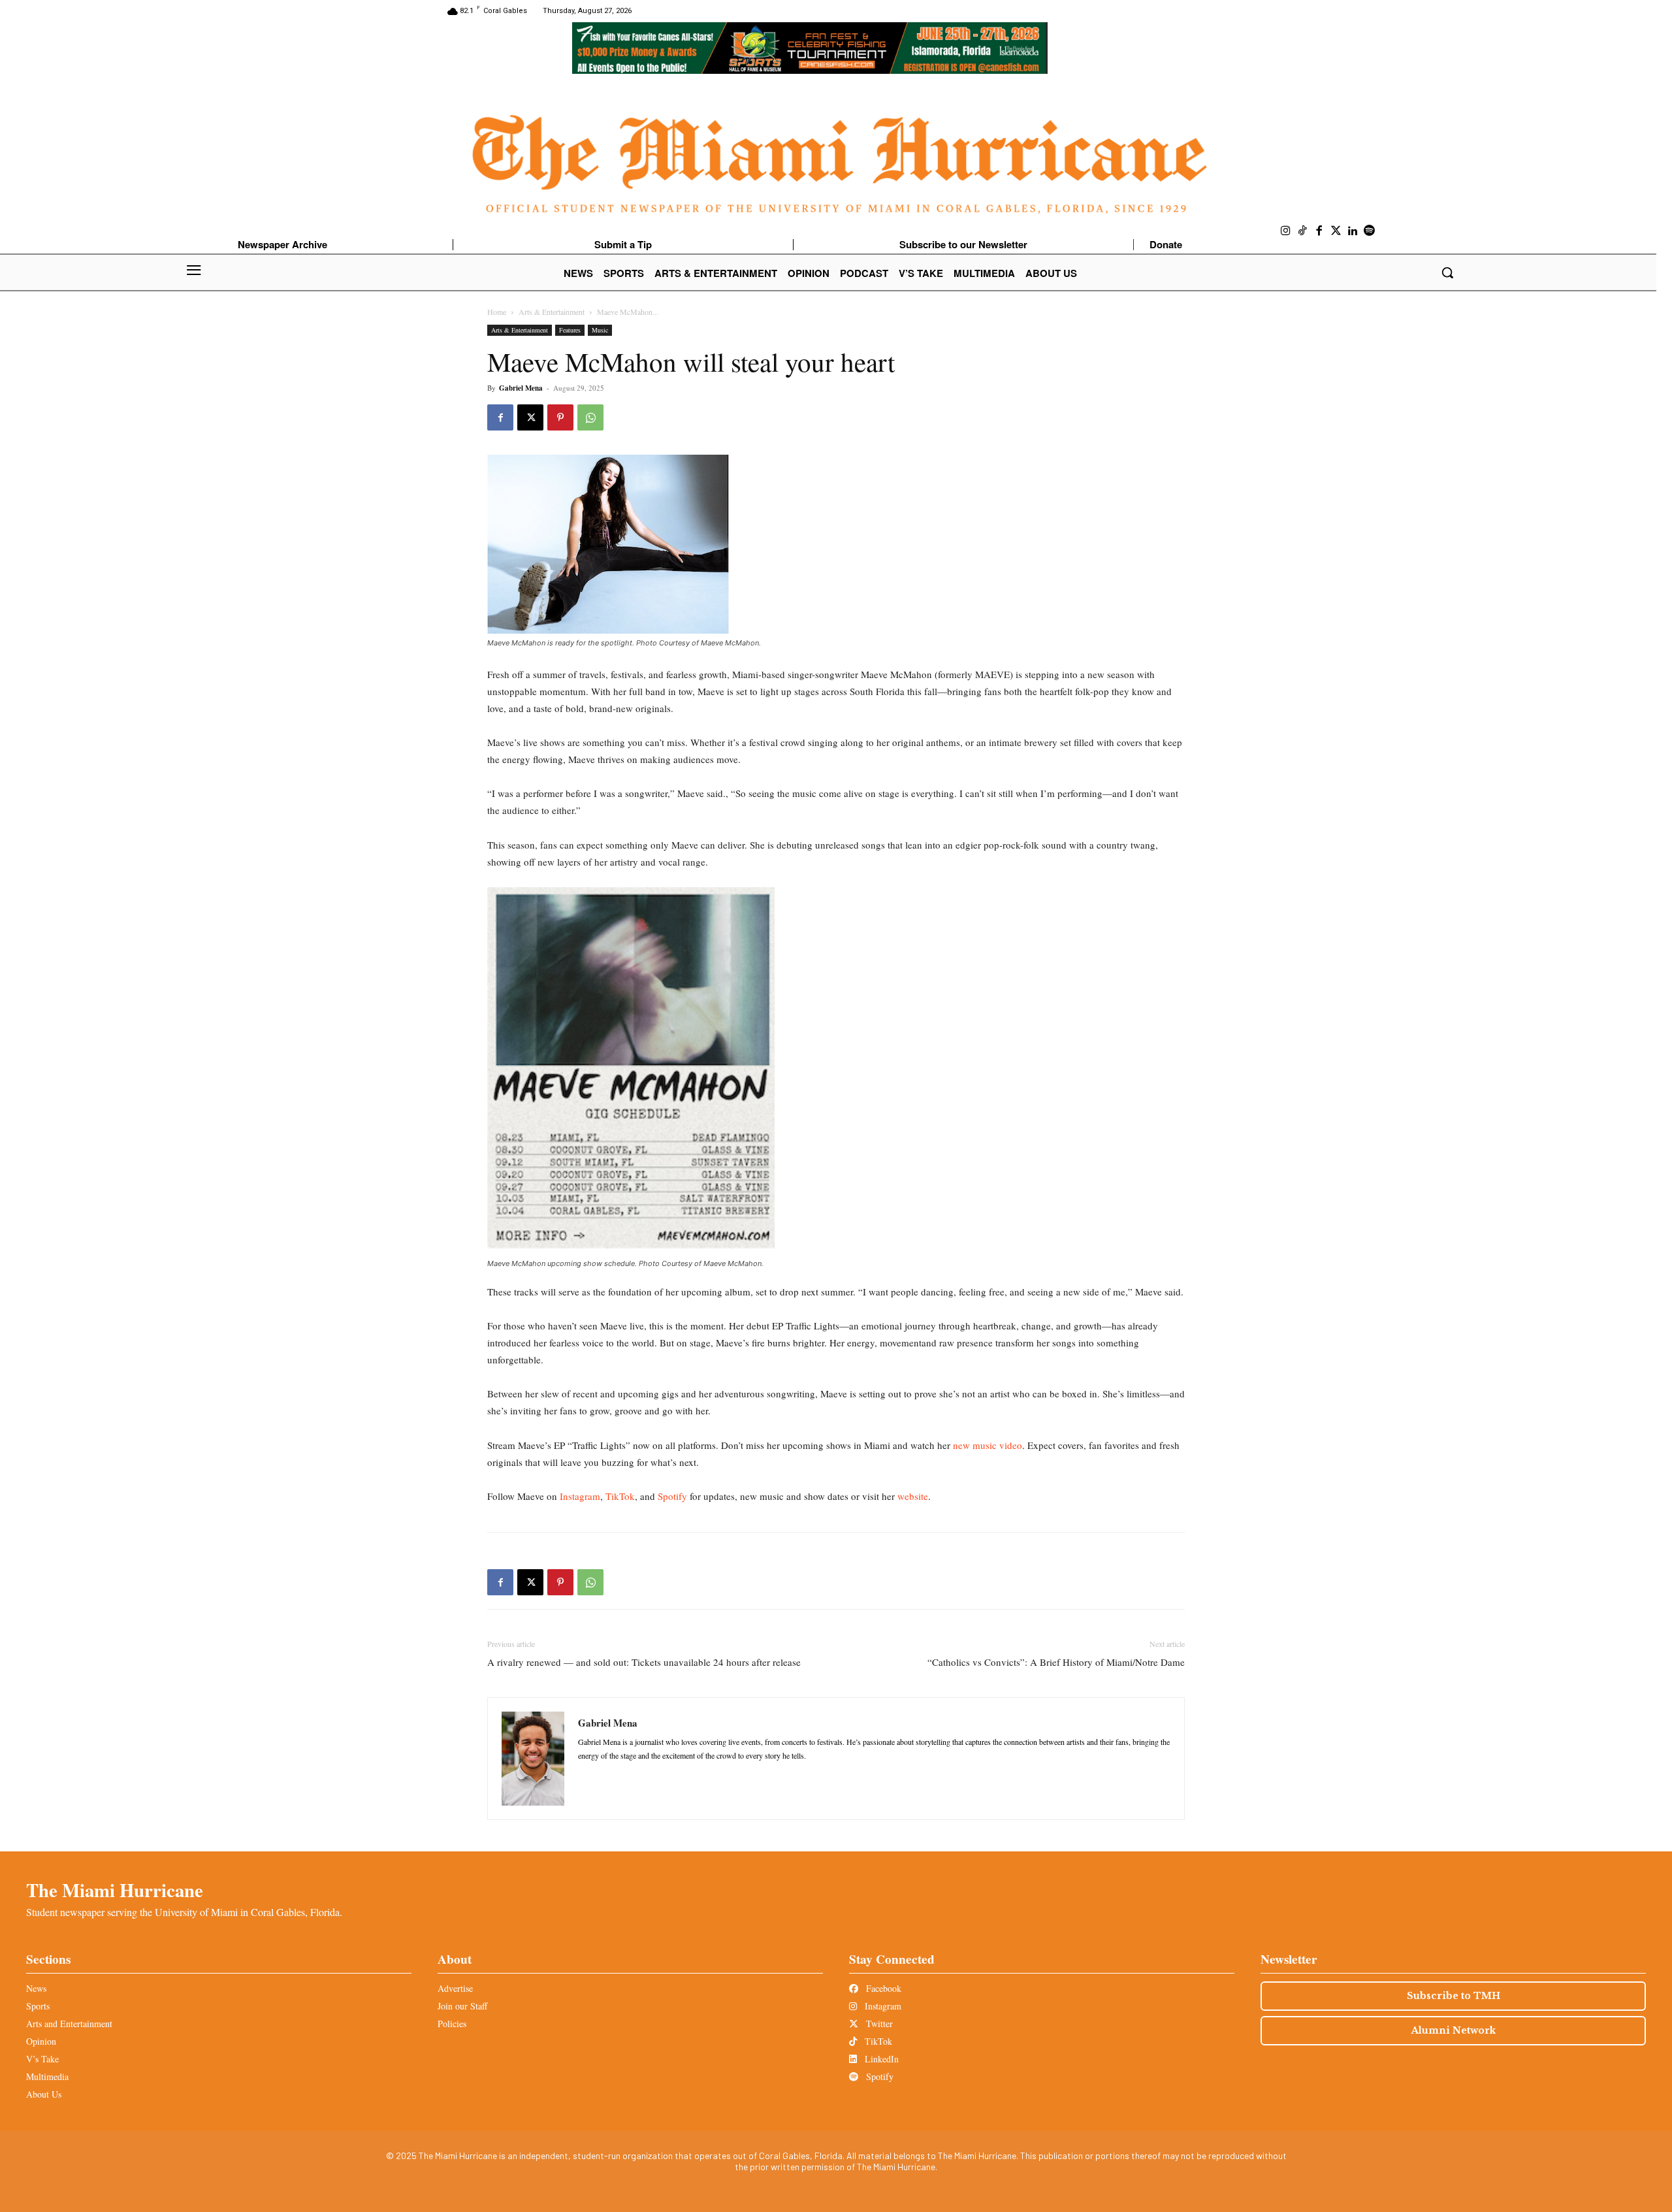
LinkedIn (880, 2059)
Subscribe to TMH (1454, 1996)
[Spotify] (1370, 231)
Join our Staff (462, 2006)
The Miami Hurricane (115, 1890)
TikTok (619, 1496)
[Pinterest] (560, 417)
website (913, 1496)
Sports (38, 2006)
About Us (44, 2094)
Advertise (455, 1988)
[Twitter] (1336, 231)
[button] (1447, 272)
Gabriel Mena (521, 388)
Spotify (671, 1496)
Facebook (882, 1988)
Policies (452, 2024)
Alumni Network (1454, 2030)
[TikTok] (1303, 231)
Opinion (41, 2041)
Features (570, 330)
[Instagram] (1286, 231)
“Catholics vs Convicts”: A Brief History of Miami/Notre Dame (1056, 1662)
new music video (988, 1445)
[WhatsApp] (590, 417)
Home (497, 312)
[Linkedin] (1353, 231)
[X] (530, 417)
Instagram (579, 1496)
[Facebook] (1319, 231)
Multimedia (47, 2076)
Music (600, 330)
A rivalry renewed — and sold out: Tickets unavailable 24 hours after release (644, 1662)
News (36, 1988)
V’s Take (42, 2059)
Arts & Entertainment (552, 312)
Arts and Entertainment (69, 2024)
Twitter (878, 2024)
